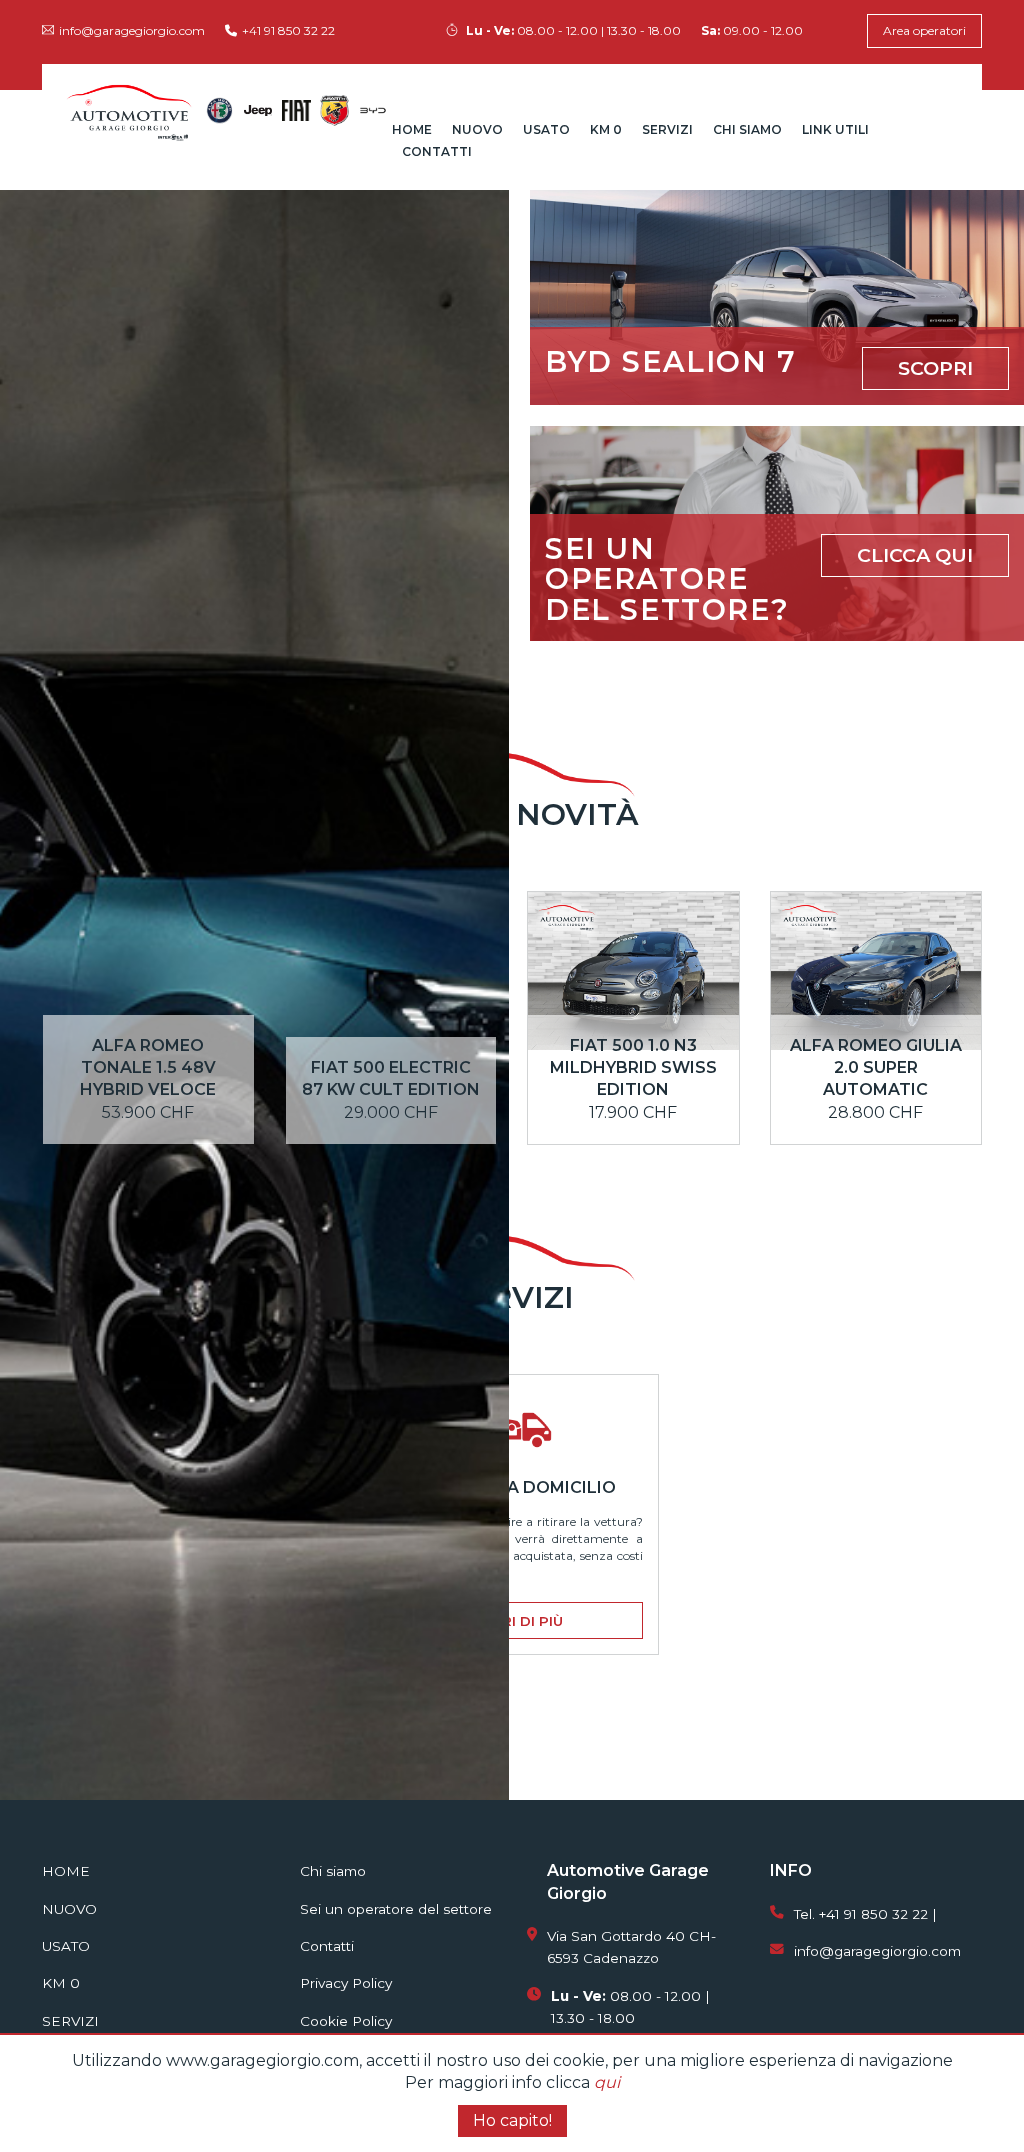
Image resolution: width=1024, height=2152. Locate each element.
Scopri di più (512, 1621)
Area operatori (924, 30)
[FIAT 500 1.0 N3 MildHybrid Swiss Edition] (633, 997)
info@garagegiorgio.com (132, 30)
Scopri (935, 368)
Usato (546, 129)
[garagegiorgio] (129, 110)
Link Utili (835, 129)
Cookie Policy (346, 2021)
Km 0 (606, 129)
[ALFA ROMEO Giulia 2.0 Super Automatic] (876, 997)
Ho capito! (512, 2120)
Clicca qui (915, 555)
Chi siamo (747, 129)
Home (412, 129)
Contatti (437, 151)
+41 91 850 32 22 (288, 30)
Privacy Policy (346, 1983)
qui (607, 2082)
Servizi (667, 129)
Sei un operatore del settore (396, 1909)
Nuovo (477, 129)
